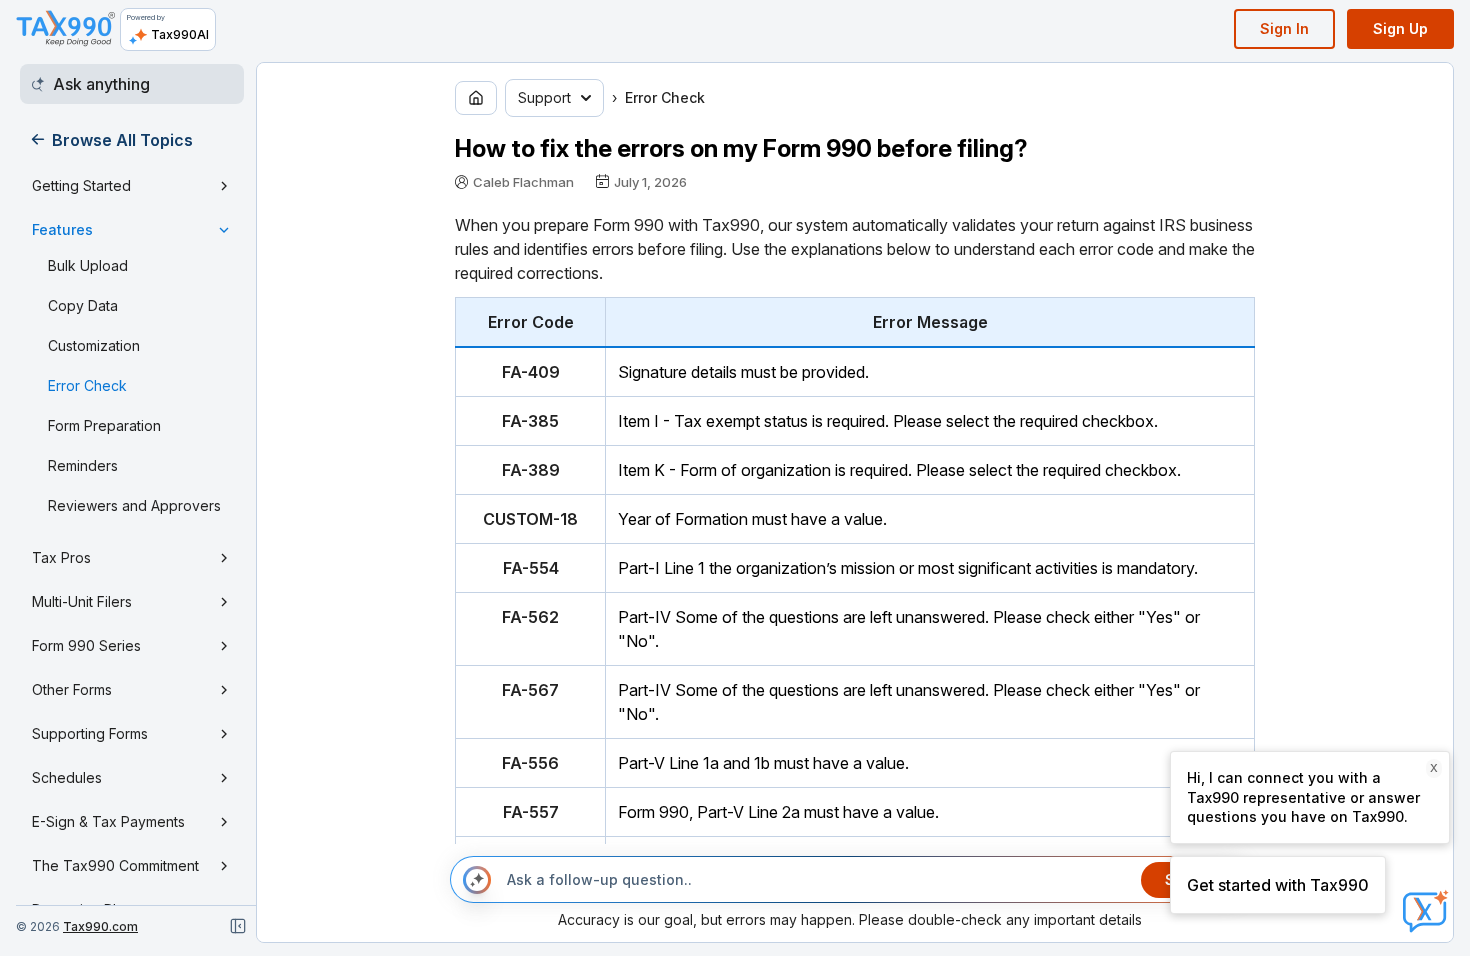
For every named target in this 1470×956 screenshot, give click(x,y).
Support (544, 97)
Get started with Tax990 (1278, 885)
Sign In (1284, 28)
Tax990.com (100, 926)
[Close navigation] (238, 926)
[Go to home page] (476, 98)
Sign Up (1400, 28)
